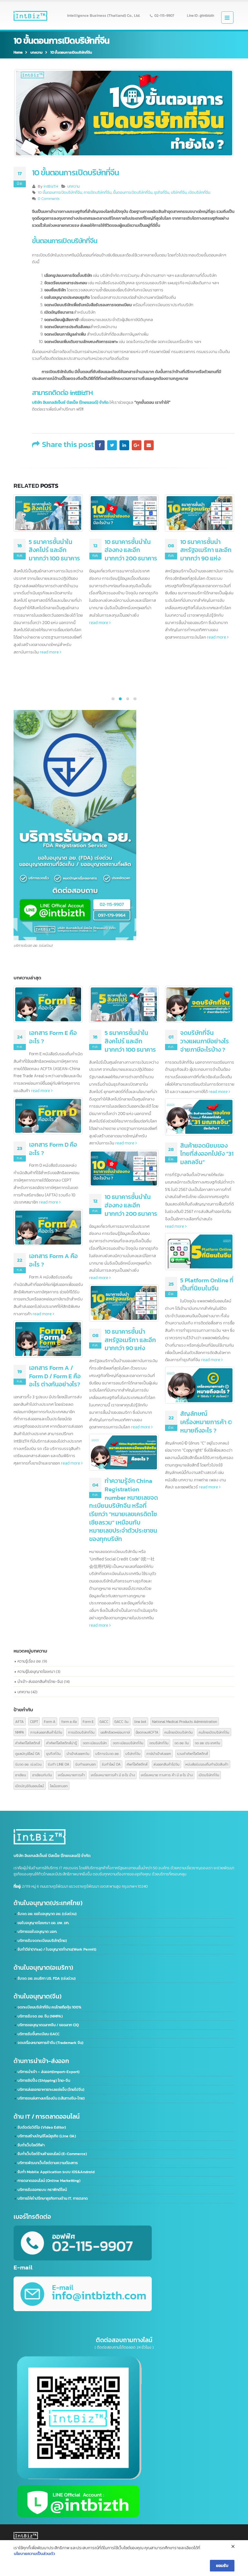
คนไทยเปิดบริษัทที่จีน (214, 1732)
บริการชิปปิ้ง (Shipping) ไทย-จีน (44, 2081)
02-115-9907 (164, 16)
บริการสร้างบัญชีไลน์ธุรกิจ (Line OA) (47, 2136)
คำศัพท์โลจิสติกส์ (28, 1743)
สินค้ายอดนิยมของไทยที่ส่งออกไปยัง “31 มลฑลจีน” (207, 550)
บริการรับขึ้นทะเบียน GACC (38, 2034)
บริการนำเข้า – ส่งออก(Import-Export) (48, 2072)
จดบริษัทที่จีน (159, 1743)
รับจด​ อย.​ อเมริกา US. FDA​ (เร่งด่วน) (46, 1978)
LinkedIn (124, 445)
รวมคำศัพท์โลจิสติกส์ (192, 1753)
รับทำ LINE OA (59, 1764)
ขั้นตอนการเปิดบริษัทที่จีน (133, 193)
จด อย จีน (182, 1743)
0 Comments (49, 199)
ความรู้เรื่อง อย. (29, 1661)
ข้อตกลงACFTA (147, 1732)
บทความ (73, 186)
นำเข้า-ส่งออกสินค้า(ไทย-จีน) (40, 1681)
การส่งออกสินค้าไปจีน (46, 1732)
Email (149, 445)
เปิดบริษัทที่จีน (199, 193)
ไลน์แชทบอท (59, 1786)
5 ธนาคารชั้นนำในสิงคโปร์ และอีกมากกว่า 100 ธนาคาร (130, 1041)
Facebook (100, 445)
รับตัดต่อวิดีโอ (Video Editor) (42, 2127)
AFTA (20, 1721)
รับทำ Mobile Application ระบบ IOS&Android (56, 2172)
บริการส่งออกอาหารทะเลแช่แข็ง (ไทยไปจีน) (51, 2090)
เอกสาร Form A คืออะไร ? (53, 1260)
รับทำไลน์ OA (111, 1764)
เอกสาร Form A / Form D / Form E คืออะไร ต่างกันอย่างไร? (55, 1376)
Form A (50, 1721)
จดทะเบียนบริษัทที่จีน (128, 1743)
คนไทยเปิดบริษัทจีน (179, 1732)
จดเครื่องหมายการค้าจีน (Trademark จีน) (50, 2043)
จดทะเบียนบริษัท (95, 1743)
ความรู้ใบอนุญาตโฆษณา (36, 1671)
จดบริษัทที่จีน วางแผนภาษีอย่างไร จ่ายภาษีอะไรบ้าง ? (205, 1041)
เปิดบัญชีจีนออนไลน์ (30, 1786)
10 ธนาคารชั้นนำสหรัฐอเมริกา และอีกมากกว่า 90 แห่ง (130, 550)
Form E (88, 1721)
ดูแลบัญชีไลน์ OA (28, 1753)
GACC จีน (121, 1721)
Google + (137, 445)
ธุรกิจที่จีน (162, 193)
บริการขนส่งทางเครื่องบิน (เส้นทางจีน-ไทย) (51, 2098)
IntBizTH (51, 186)
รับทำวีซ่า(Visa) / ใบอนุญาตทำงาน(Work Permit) (57, 1949)
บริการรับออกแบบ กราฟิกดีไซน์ (42, 2190)
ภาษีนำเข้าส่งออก (159, 1753)
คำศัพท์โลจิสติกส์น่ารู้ (62, 1743)
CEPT (34, 1721)
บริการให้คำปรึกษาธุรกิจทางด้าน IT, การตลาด (53, 2198)
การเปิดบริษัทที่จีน (98, 193)
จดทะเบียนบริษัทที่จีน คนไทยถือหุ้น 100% (49, 2007)
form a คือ (69, 1721)
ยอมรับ (222, 2565)
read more (24, 622)
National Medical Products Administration (185, 1721)
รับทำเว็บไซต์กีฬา (31, 2145)
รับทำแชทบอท (86, 1764)
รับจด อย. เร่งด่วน (28, 1764)
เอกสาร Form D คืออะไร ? (53, 1149)
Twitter (112, 445)
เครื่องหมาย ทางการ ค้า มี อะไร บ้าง (167, 1775)
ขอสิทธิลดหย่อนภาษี (115, 1732)
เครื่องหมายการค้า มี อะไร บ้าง (113, 1775)
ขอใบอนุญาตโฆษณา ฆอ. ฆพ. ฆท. (43, 1923)
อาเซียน (21, 1775)
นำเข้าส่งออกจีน (78, 1753)
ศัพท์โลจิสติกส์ (137, 1764)
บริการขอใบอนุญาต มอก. (37, 1932)
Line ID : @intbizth (201, 16)
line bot (140, 1721)
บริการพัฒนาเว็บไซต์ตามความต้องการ (48, 2163)
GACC (104, 1721)
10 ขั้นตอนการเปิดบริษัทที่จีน (60, 193)
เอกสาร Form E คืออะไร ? (53, 1037)
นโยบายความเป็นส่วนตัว (34, 2554)
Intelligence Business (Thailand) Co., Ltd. (104, 16)
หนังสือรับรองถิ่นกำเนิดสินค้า (207, 1764)
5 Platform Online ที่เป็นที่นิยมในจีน (207, 1284)
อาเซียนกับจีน (42, 1775)
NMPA (20, 1732)
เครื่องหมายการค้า (71, 1775)
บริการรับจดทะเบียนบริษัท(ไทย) (42, 1941)
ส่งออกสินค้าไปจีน (166, 1764)
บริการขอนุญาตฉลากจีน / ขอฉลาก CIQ (48, 2025)
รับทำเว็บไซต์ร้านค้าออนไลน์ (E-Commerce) (52, 2154)
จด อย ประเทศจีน (207, 1743)
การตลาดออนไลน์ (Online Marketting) (49, 2181)
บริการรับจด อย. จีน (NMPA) (40, 2016)
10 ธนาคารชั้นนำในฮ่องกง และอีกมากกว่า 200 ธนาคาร (55, 550)
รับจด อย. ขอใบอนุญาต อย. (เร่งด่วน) (47, 1914)
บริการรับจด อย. (107, 1753)
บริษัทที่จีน (179, 193)
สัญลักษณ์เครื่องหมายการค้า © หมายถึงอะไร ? (206, 1422)
